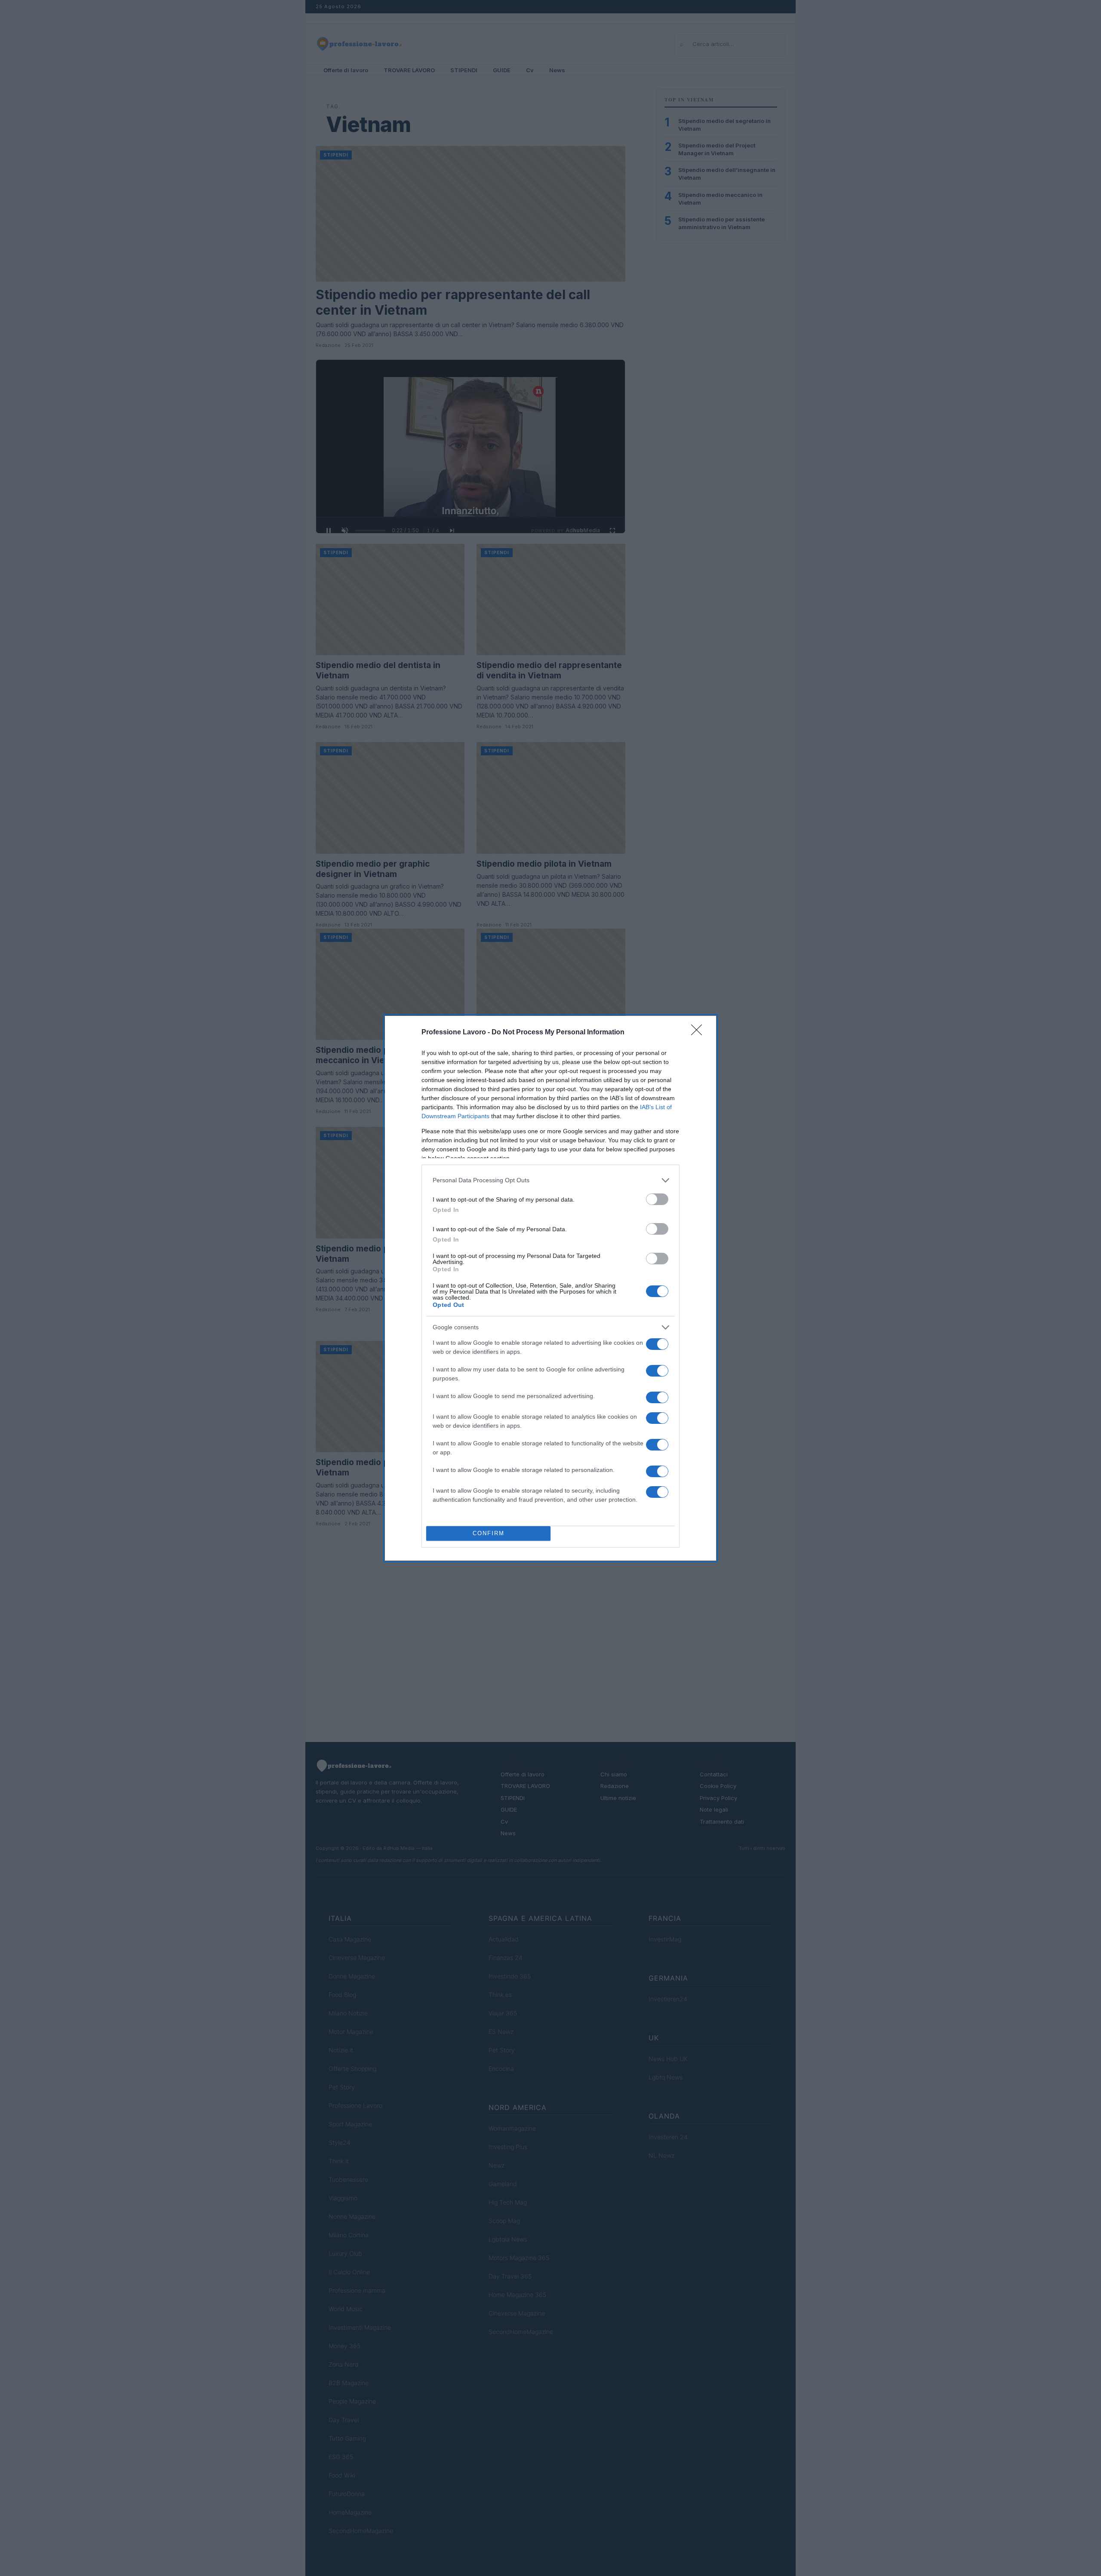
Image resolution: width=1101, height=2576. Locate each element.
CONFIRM (489, 1533)
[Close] (699, 1033)
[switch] (657, 1199)
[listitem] (550, 1180)
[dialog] (550, 1288)
